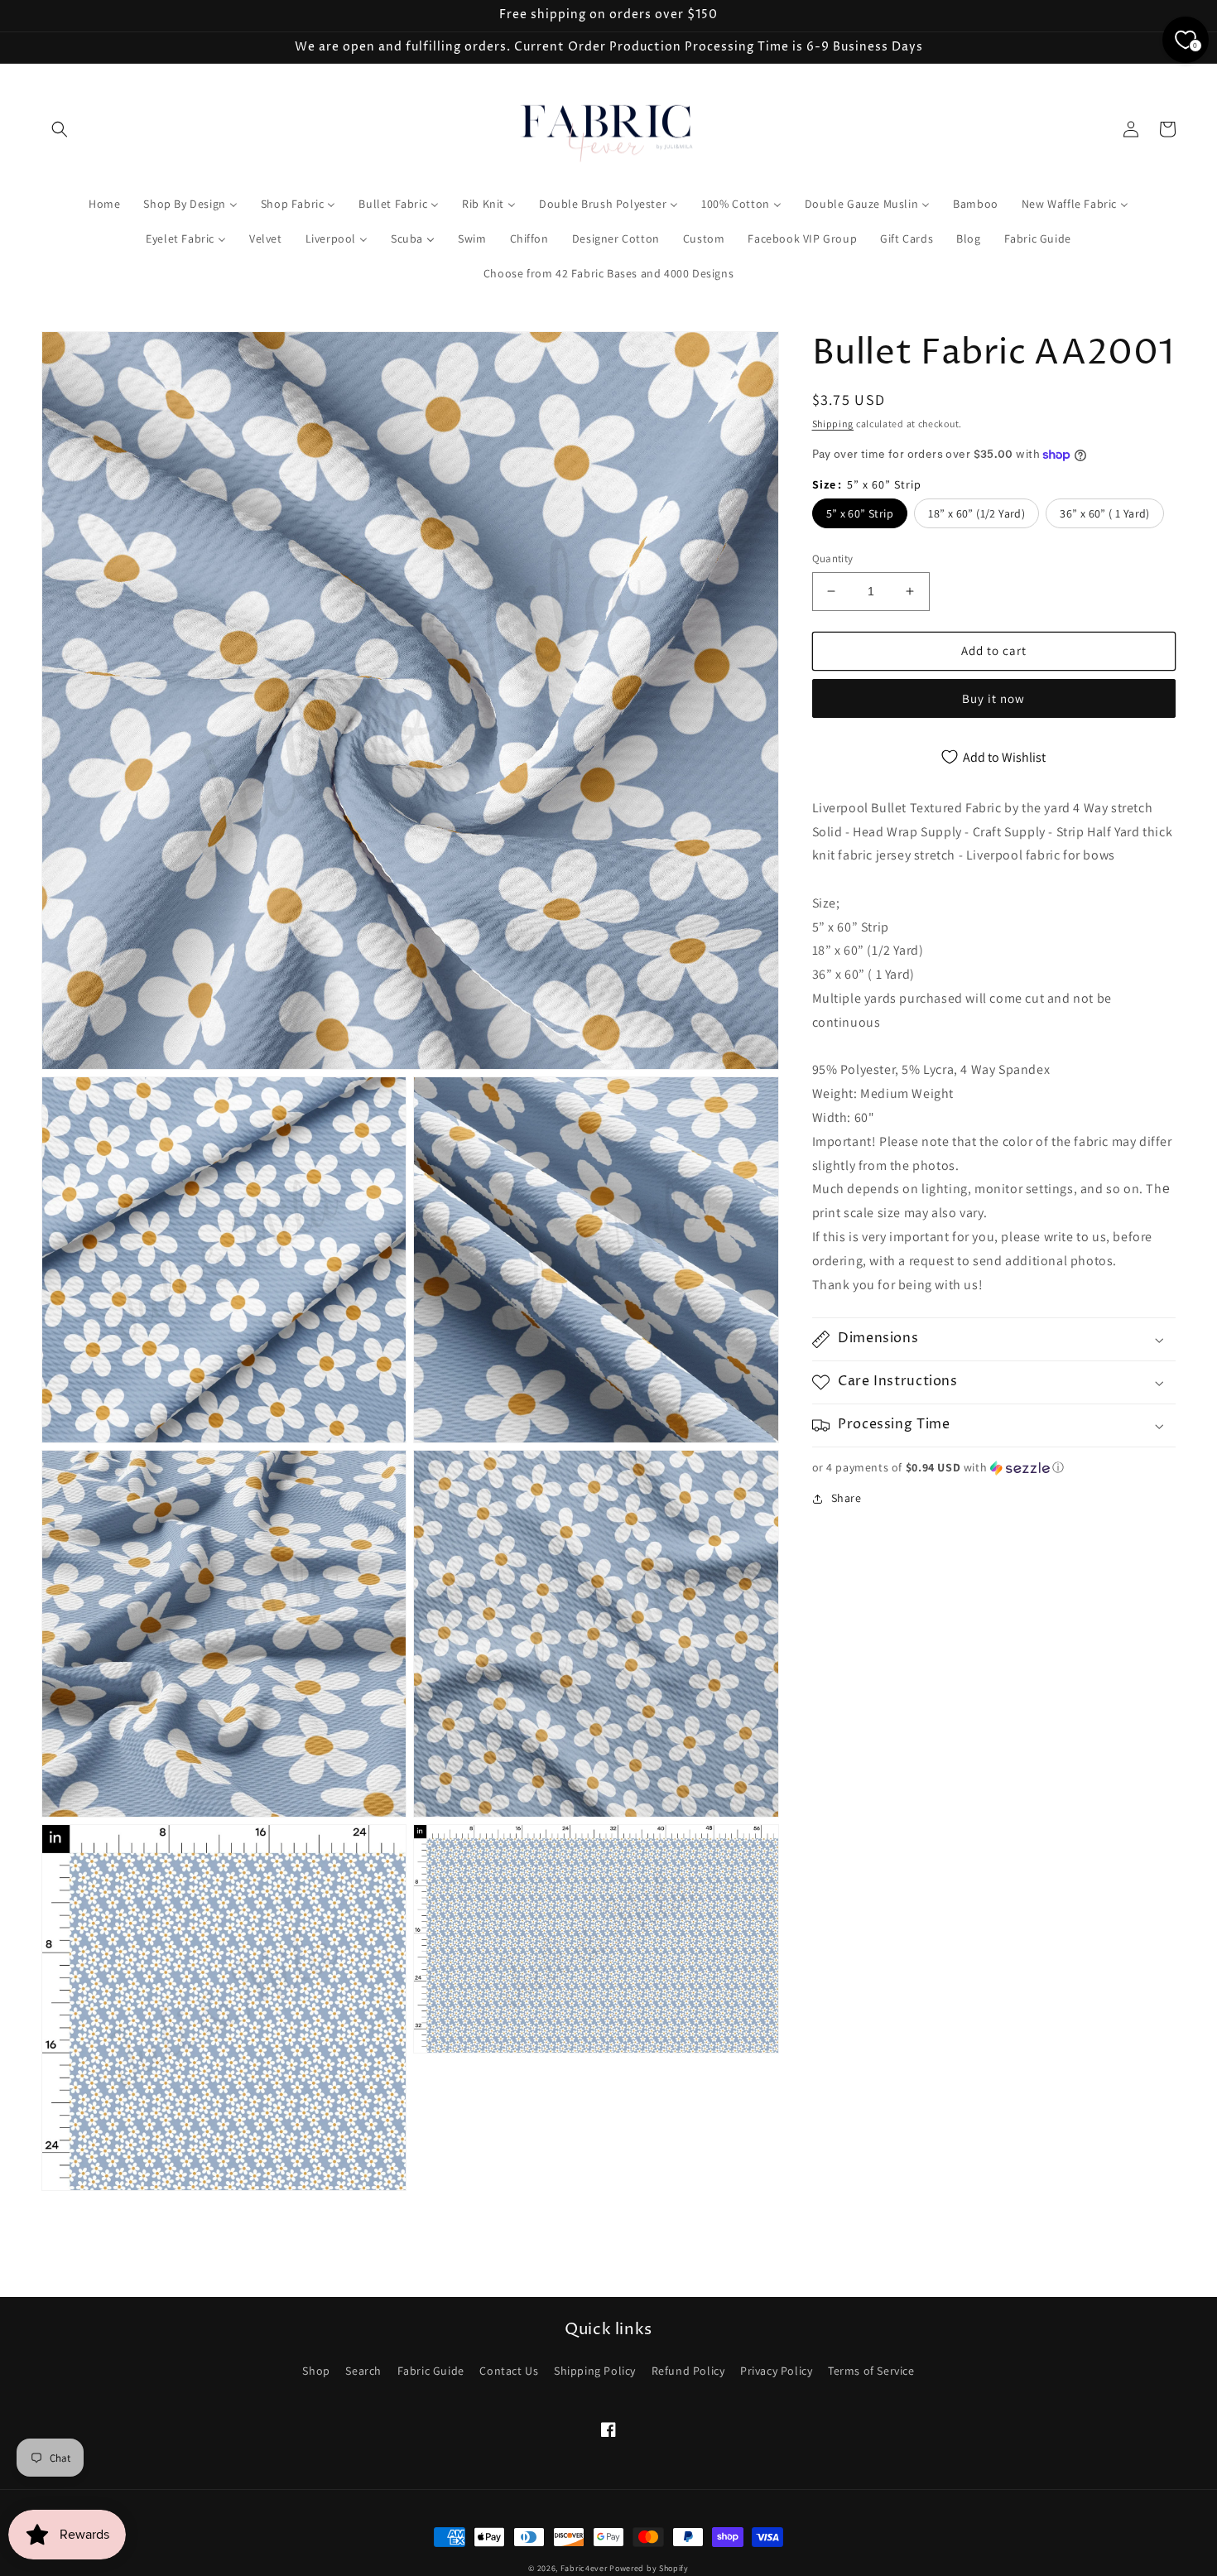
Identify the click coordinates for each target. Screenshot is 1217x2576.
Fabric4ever (584, 2568)
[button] (60, 129)
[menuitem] (104, 204)
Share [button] (847, 1498)
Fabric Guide (431, 2371)
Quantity (833, 559)
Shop (316, 2371)
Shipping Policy (595, 2371)
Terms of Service (871, 2371)
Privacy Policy (776, 2371)
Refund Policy (688, 2371)
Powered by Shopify (649, 2568)
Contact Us (509, 2371)
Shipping (833, 424)
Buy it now (993, 698)
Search (363, 2371)
